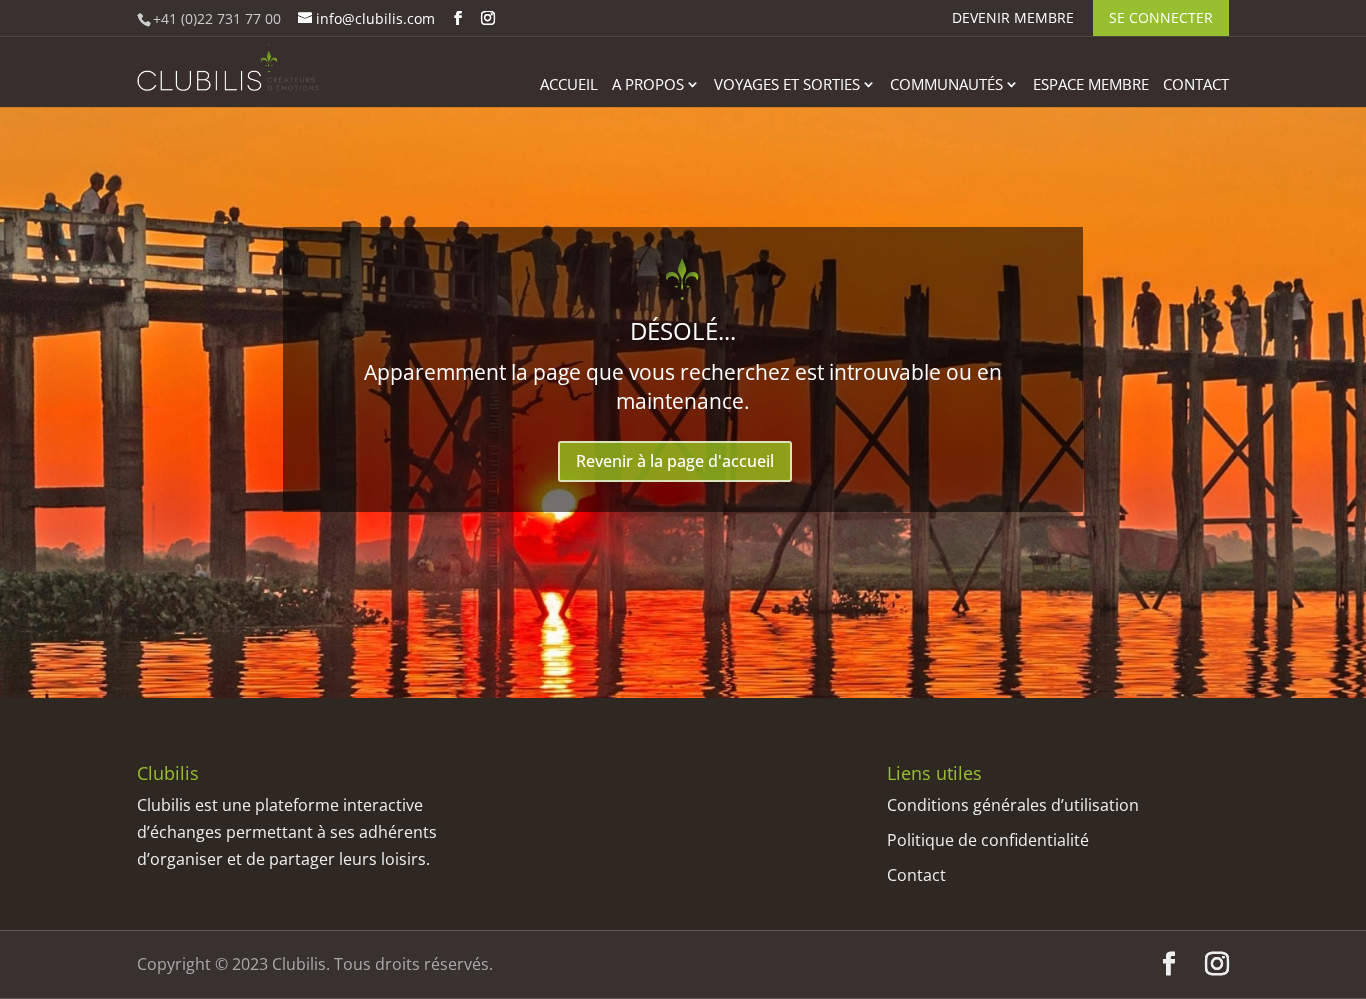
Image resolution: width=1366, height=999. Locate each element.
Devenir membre (1013, 19)
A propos (648, 85)
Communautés (946, 85)
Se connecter (1161, 17)
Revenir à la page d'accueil (675, 461)
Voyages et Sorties (787, 85)
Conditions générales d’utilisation (1013, 805)
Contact (1196, 85)
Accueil (569, 85)
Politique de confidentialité (988, 840)
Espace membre (1091, 85)
